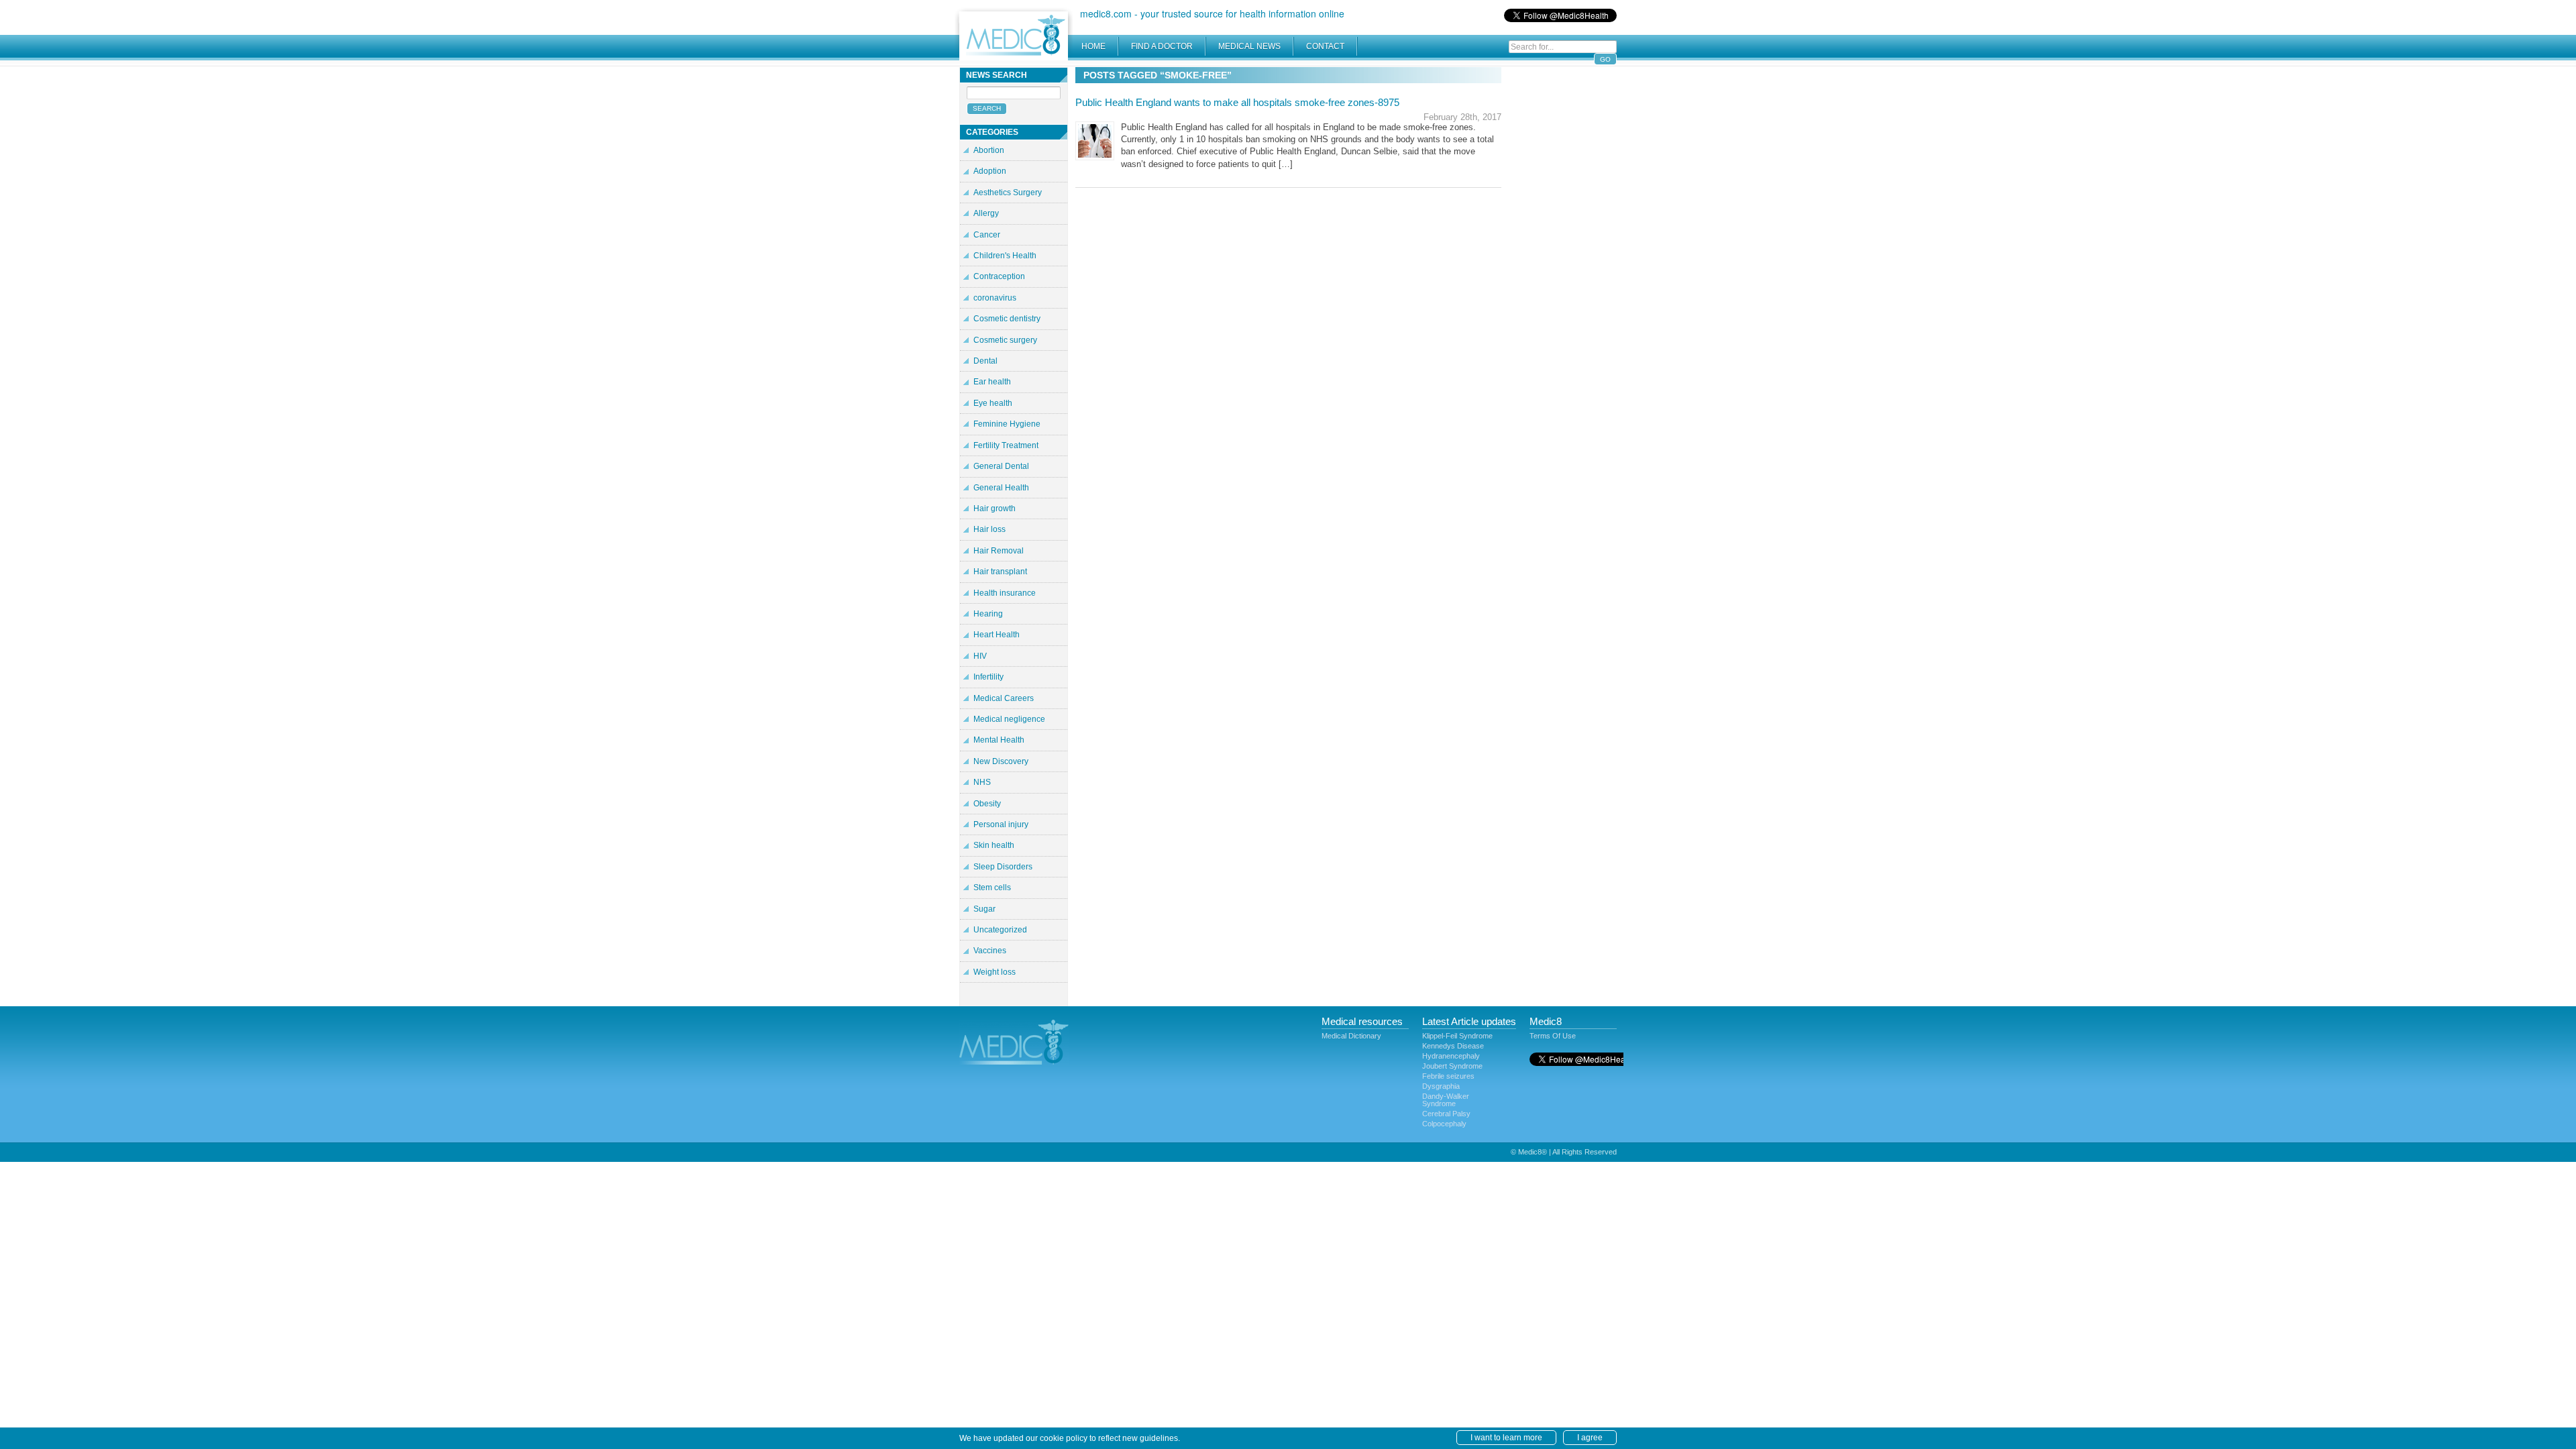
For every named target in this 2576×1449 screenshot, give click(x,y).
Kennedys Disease (1453, 1046)
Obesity (987, 804)
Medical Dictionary (1351, 1036)
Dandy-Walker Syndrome (1446, 1100)
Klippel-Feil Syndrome (1457, 1036)
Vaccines (990, 951)
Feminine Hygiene (1007, 424)
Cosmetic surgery (1005, 340)
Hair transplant (1000, 572)
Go (1605, 59)
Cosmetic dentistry (1007, 319)
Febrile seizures (1448, 1076)
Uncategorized (1000, 930)
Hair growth (995, 508)
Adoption (990, 171)
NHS (982, 782)
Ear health (992, 382)
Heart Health (997, 635)
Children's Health (1005, 256)
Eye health (993, 403)
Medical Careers (1004, 698)
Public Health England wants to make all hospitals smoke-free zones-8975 (1237, 102)
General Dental (1001, 466)
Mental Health (999, 740)
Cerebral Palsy (1446, 1114)
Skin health (994, 845)
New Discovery (1001, 761)
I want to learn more (1506, 1438)
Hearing (988, 614)
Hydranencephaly (1451, 1056)
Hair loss (989, 529)
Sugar (984, 909)
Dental (985, 361)
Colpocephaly (1444, 1124)
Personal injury (1001, 824)
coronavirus (995, 298)
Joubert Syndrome (1452, 1066)
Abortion (989, 150)
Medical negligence (1009, 719)
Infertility (988, 677)
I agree (1590, 1438)
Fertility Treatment (1006, 445)
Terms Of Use (1553, 1036)
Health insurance (1005, 593)
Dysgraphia (1441, 1086)
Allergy (986, 213)
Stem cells (992, 888)
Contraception (999, 276)
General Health (1001, 488)
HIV (980, 656)
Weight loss (995, 972)
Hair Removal (999, 551)
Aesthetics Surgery (1008, 193)
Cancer (987, 235)
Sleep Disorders (1003, 867)
